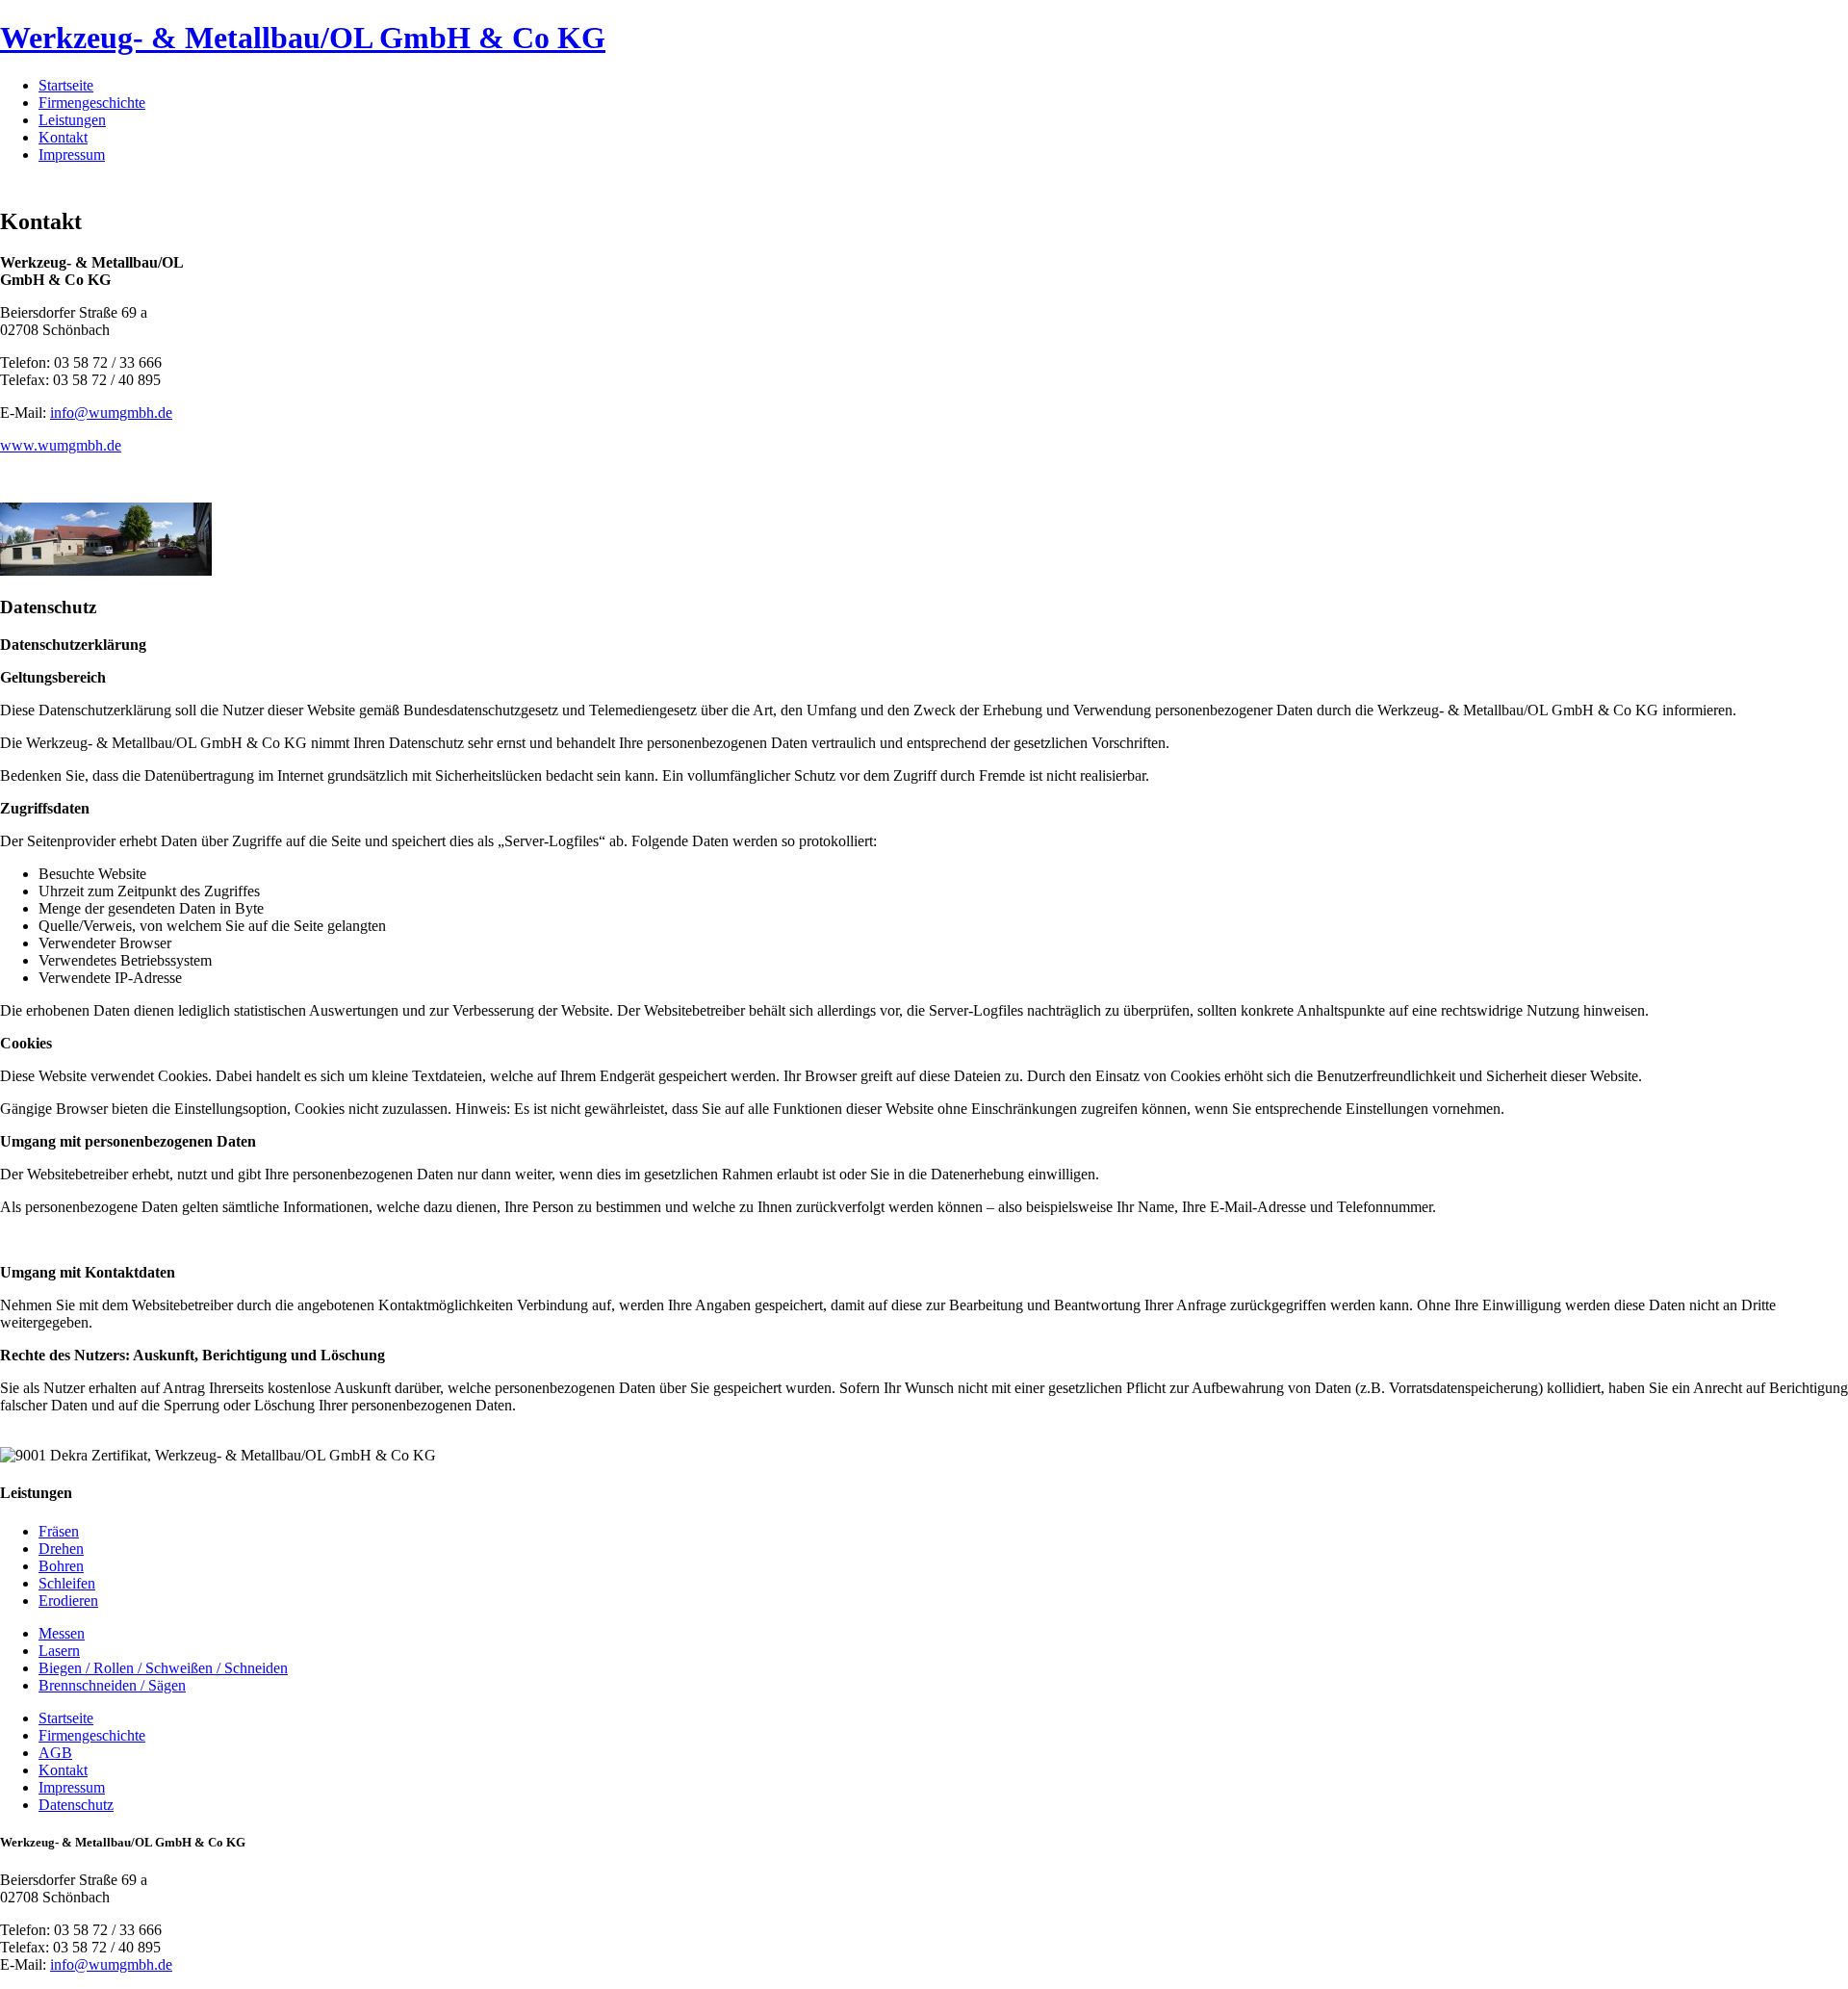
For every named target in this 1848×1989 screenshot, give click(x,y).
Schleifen (67, 1583)
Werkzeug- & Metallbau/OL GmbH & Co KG (303, 38)
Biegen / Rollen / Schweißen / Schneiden (163, 1668)
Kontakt (63, 137)
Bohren (61, 1566)
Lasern (59, 1651)
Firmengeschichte (92, 103)
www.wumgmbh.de (61, 445)
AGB (55, 1753)
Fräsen (59, 1531)
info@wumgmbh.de (111, 413)
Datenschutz (76, 1805)
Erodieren (68, 1601)
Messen (62, 1633)
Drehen (61, 1549)
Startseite (66, 85)
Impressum (72, 155)
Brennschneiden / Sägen (112, 1685)
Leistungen (72, 120)
